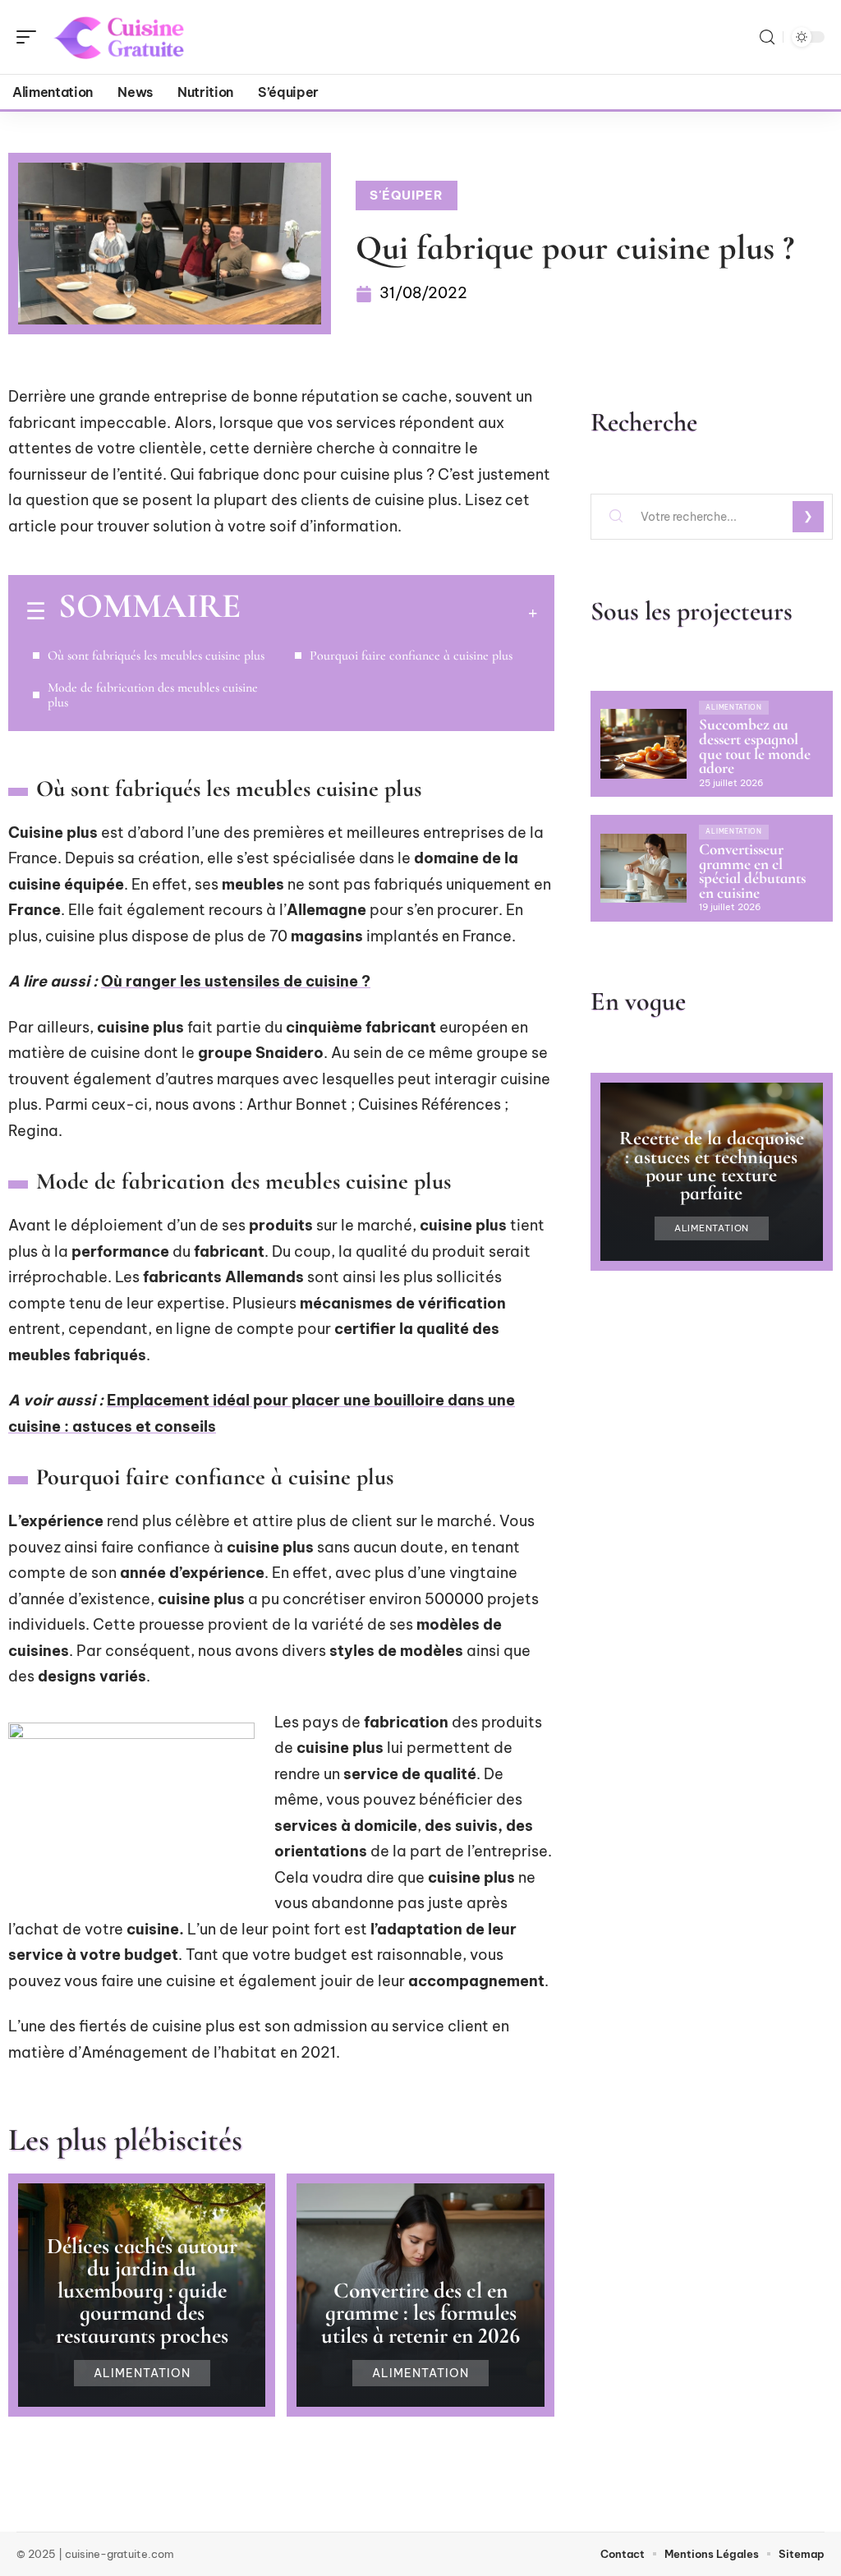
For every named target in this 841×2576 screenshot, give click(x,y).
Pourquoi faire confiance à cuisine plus (411, 655)
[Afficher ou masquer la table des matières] (389, 613)
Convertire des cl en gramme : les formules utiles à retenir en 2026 (420, 2313)
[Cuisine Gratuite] (118, 37)
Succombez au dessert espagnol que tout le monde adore (755, 746)
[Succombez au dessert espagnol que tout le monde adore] (643, 743)
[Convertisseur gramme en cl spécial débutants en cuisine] (643, 868)
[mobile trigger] (30, 37)
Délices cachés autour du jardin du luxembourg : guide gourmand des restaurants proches (142, 2291)
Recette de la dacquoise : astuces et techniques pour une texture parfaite (712, 1166)
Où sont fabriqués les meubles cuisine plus (156, 655)
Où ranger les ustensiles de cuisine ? (236, 981)
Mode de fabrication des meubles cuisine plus (153, 695)
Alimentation (142, 2373)
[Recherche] (767, 37)
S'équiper (407, 195)
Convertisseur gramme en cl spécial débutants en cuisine (752, 871)
